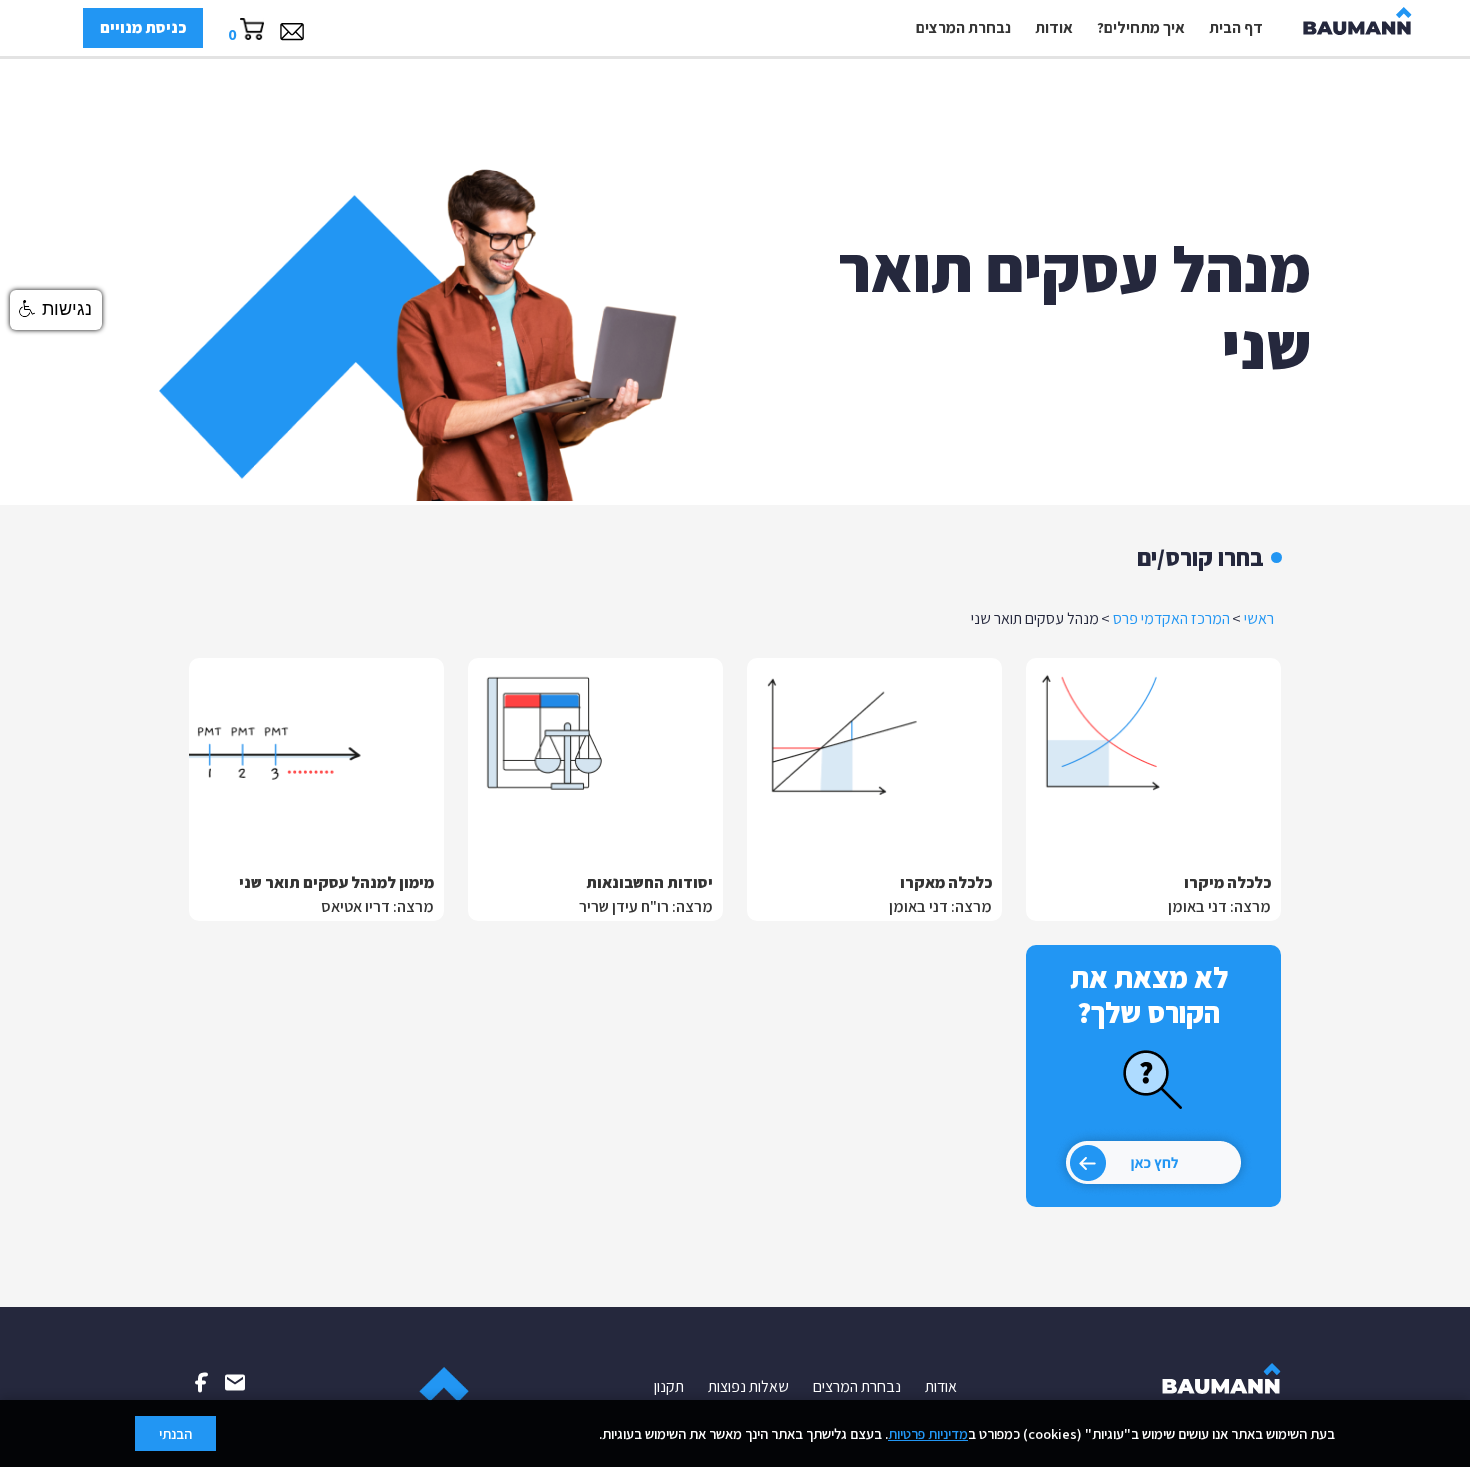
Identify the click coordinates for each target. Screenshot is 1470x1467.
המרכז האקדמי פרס (1171, 618)
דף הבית (1236, 27)
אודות (1054, 27)
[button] (56, 310)
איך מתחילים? (1141, 27)
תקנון (669, 1386)
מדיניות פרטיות (928, 1433)
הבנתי (175, 1433)
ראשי (1259, 618)
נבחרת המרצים (963, 27)
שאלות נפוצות (748, 1386)
